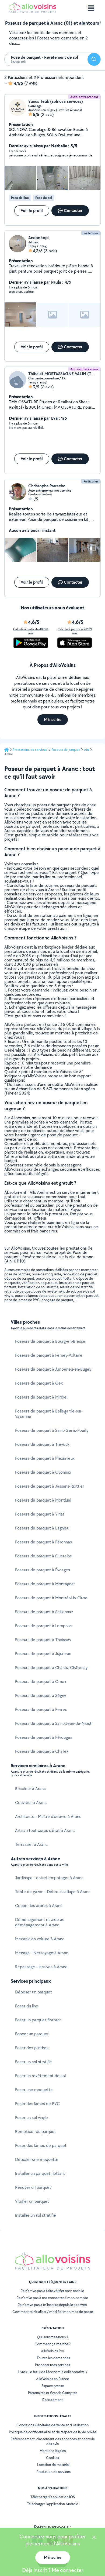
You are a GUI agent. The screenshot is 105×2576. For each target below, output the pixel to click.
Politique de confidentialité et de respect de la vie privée (52, 2432)
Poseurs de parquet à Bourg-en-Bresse (50, 1341)
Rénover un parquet (33, 2187)
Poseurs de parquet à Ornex (41, 1682)
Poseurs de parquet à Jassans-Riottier (50, 1486)
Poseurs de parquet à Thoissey (43, 1640)
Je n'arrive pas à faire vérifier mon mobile (52, 2291)
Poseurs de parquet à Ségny (41, 1695)
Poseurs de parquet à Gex (39, 1383)
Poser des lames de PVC (37, 2104)
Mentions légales (53, 2451)
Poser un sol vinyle (31, 2118)
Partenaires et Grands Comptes (53, 2393)
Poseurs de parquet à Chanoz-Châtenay (51, 1668)
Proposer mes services (52, 2365)
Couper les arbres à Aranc (39, 1906)
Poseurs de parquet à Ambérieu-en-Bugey (53, 1369)
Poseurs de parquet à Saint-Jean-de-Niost (53, 1723)
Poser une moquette (34, 2090)
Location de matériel (53, 2465)
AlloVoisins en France (52, 2379)
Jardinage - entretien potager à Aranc (49, 1878)
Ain (86, 750)
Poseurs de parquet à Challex (42, 1751)
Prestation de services (53, 2472)
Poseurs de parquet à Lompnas (43, 1626)
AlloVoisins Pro (52, 2351)
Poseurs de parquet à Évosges (43, 1570)
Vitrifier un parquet (32, 2201)
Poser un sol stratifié (34, 2062)
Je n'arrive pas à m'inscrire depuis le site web (52, 2305)
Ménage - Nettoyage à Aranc (42, 1953)
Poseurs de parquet (66, 750)
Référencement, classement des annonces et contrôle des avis (53, 2441)
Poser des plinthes (32, 2048)
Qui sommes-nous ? (52, 2337)
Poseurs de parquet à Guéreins (43, 1556)
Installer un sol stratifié (36, 2215)
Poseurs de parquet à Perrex (41, 1709)
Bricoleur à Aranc (30, 1789)
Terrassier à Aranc (31, 1844)
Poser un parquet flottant (38, 2020)
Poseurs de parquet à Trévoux (42, 1444)
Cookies (52, 2458)
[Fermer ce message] (94, 2538)
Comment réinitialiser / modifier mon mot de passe (53, 2312)
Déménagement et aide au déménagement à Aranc (40, 1922)
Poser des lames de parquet (41, 2145)
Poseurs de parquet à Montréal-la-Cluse (51, 1598)
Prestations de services (30, 750)
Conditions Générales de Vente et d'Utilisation (52, 2425)
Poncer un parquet (32, 2034)
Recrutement (52, 2400)
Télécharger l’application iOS (53, 2497)
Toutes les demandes (53, 2358)
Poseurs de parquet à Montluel (43, 1500)
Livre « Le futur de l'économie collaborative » (52, 2372)
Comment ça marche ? (52, 2344)
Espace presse (53, 2386)
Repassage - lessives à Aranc (41, 1967)
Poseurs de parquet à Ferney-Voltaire (49, 1355)
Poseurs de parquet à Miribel (41, 1397)
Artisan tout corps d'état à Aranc (45, 1830)
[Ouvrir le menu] (91, 8)
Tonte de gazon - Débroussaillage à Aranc (53, 1892)
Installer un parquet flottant (40, 2173)
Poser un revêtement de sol (40, 2076)
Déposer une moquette (37, 2159)
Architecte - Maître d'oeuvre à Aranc (48, 1816)
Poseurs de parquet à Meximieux (45, 1458)
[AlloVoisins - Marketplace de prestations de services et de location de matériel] (32, 11)
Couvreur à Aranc (31, 1803)
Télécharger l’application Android (53, 2504)
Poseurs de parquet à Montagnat (45, 1584)
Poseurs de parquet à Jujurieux (43, 1654)
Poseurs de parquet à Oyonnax (43, 1472)
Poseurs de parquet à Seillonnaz (44, 1612)
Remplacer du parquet (36, 2132)
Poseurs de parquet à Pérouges (44, 1737)
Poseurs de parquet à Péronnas (43, 1542)
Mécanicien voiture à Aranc (40, 1939)
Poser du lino (27, 2006)
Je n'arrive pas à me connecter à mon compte (52, 2298)
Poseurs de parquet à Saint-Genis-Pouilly (52, 1430)
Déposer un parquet (34, 1992)
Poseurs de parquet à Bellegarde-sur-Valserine (49, 1414)
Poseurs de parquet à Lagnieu (42, 1528)
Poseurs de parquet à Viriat (40, 1514)
